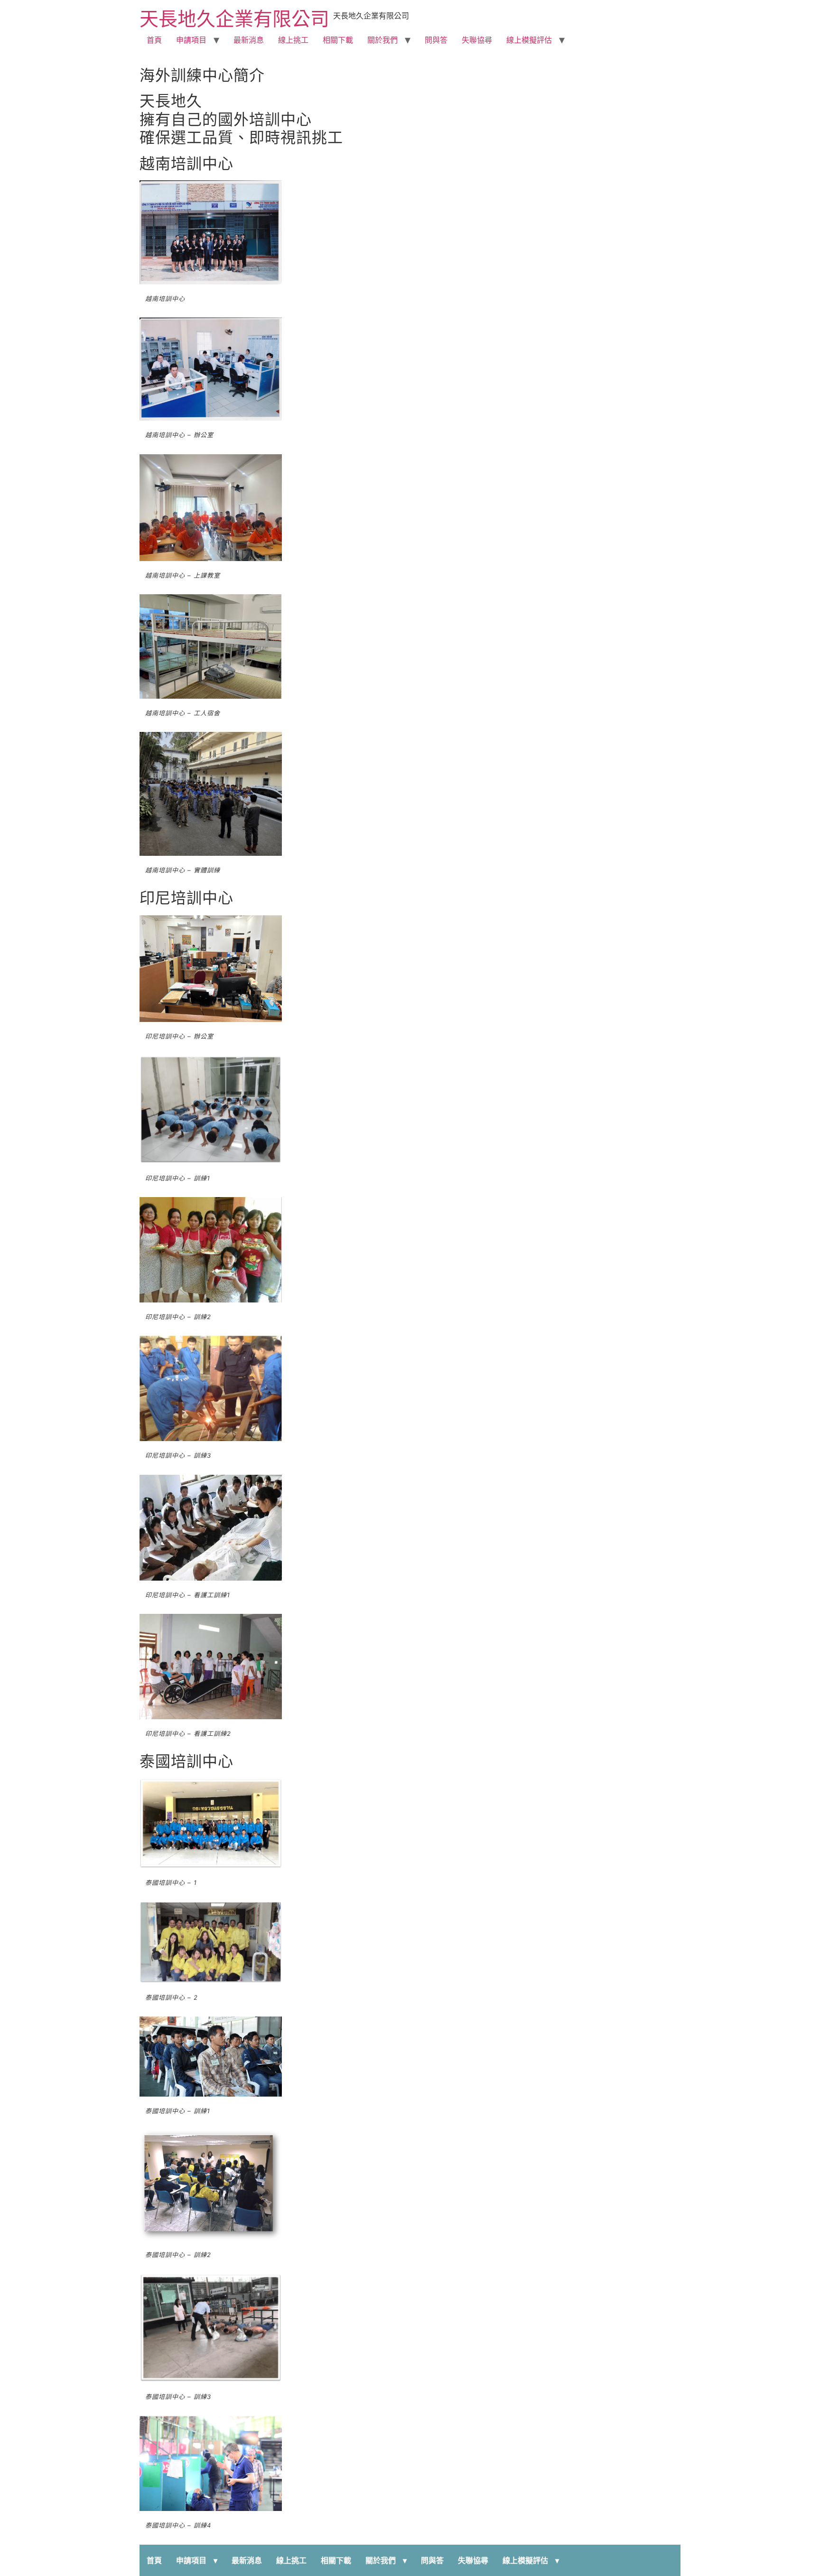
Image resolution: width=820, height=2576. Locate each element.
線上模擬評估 (529, 40)
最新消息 (249, 40)
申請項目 (191, 40)
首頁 (154, 40)
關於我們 (382, 40)
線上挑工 (293, 40)
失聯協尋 (477, 40)
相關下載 (338, 40)
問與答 (436, 40)
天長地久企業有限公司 (234, 19)
